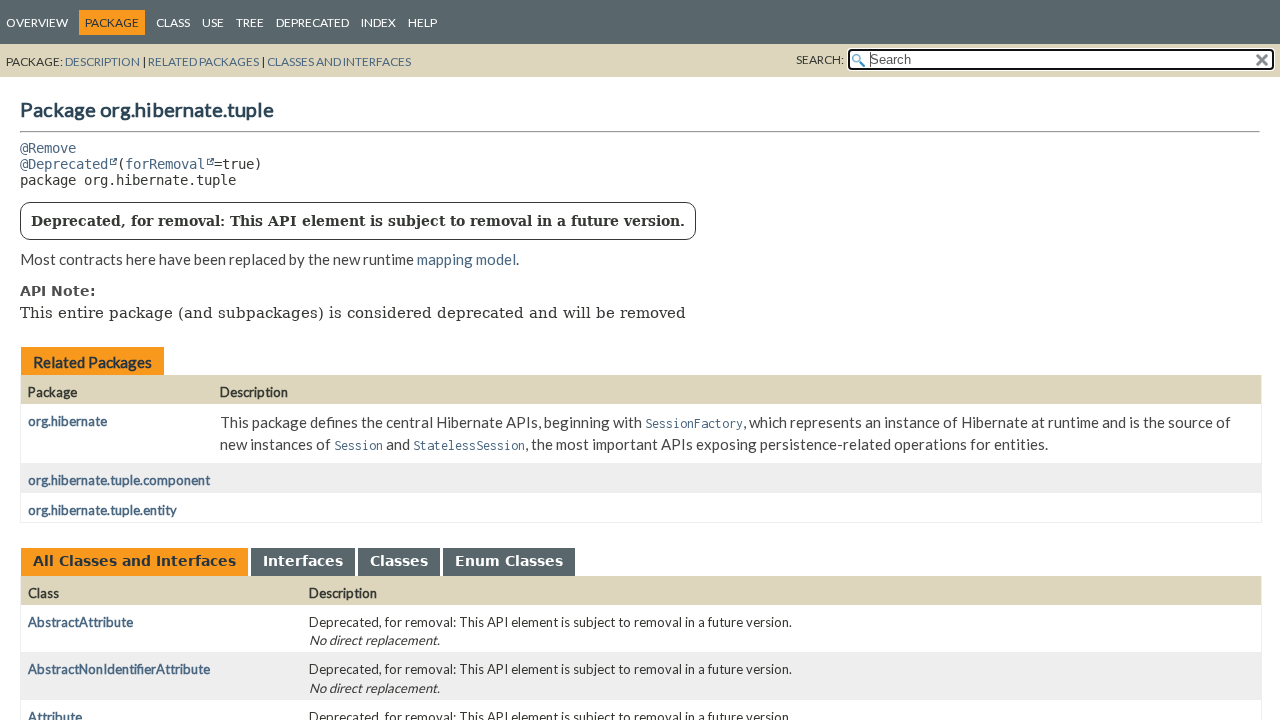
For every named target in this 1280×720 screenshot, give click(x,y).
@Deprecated (64, 164)
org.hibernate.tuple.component (119, 480)
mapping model (466, 259)
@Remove (48, 148)
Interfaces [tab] (303, 561)
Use (213, 22)
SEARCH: (820, 59)
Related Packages (203, 61)
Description (102, 61)
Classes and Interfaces (339, 61)
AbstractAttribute (80, 622)
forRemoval (165, 164)
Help (422, 22)
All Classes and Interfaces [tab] (134, 561)
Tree (250, 22)
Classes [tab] (399, 561)
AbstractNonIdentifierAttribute (119, 669)
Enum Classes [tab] (509, 561)
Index (378, 22)
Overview (37, 22)
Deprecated (312, 22)
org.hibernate (67, 421)
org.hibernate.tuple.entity (102, 510)
